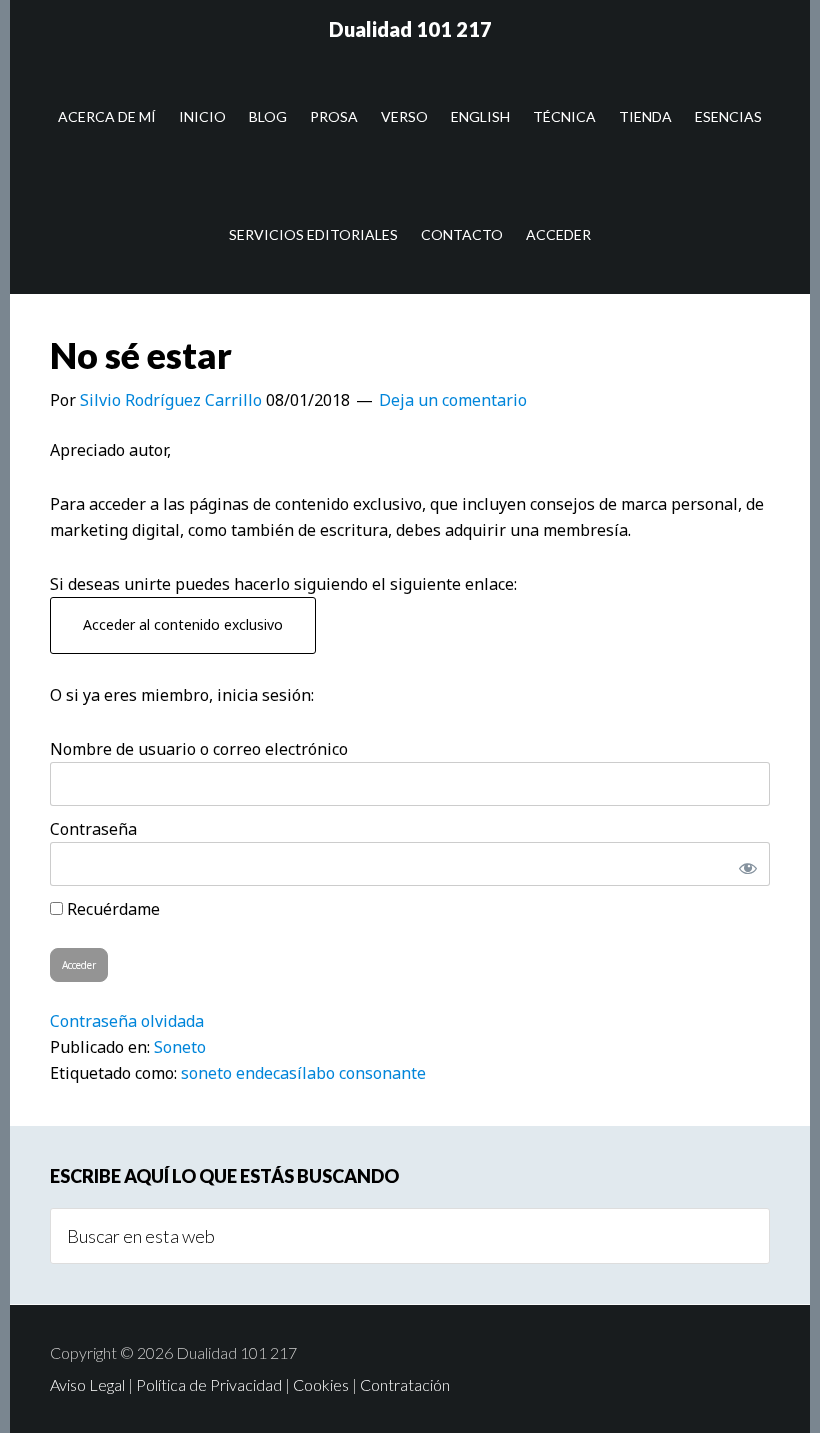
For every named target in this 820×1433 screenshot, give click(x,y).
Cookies (321, 1384)
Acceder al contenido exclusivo (183, 624)
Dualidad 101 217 (410, 29)
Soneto (180, 1047)
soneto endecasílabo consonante (303, 1073)
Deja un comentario (453, 400)
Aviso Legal (87, 1384)
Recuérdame (111, 909)
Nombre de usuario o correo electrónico (199, 749)
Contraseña (93, 829)
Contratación (405, 1384)
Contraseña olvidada (127, 1021)
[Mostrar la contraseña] (744, 864)
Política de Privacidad (209, 1384)
